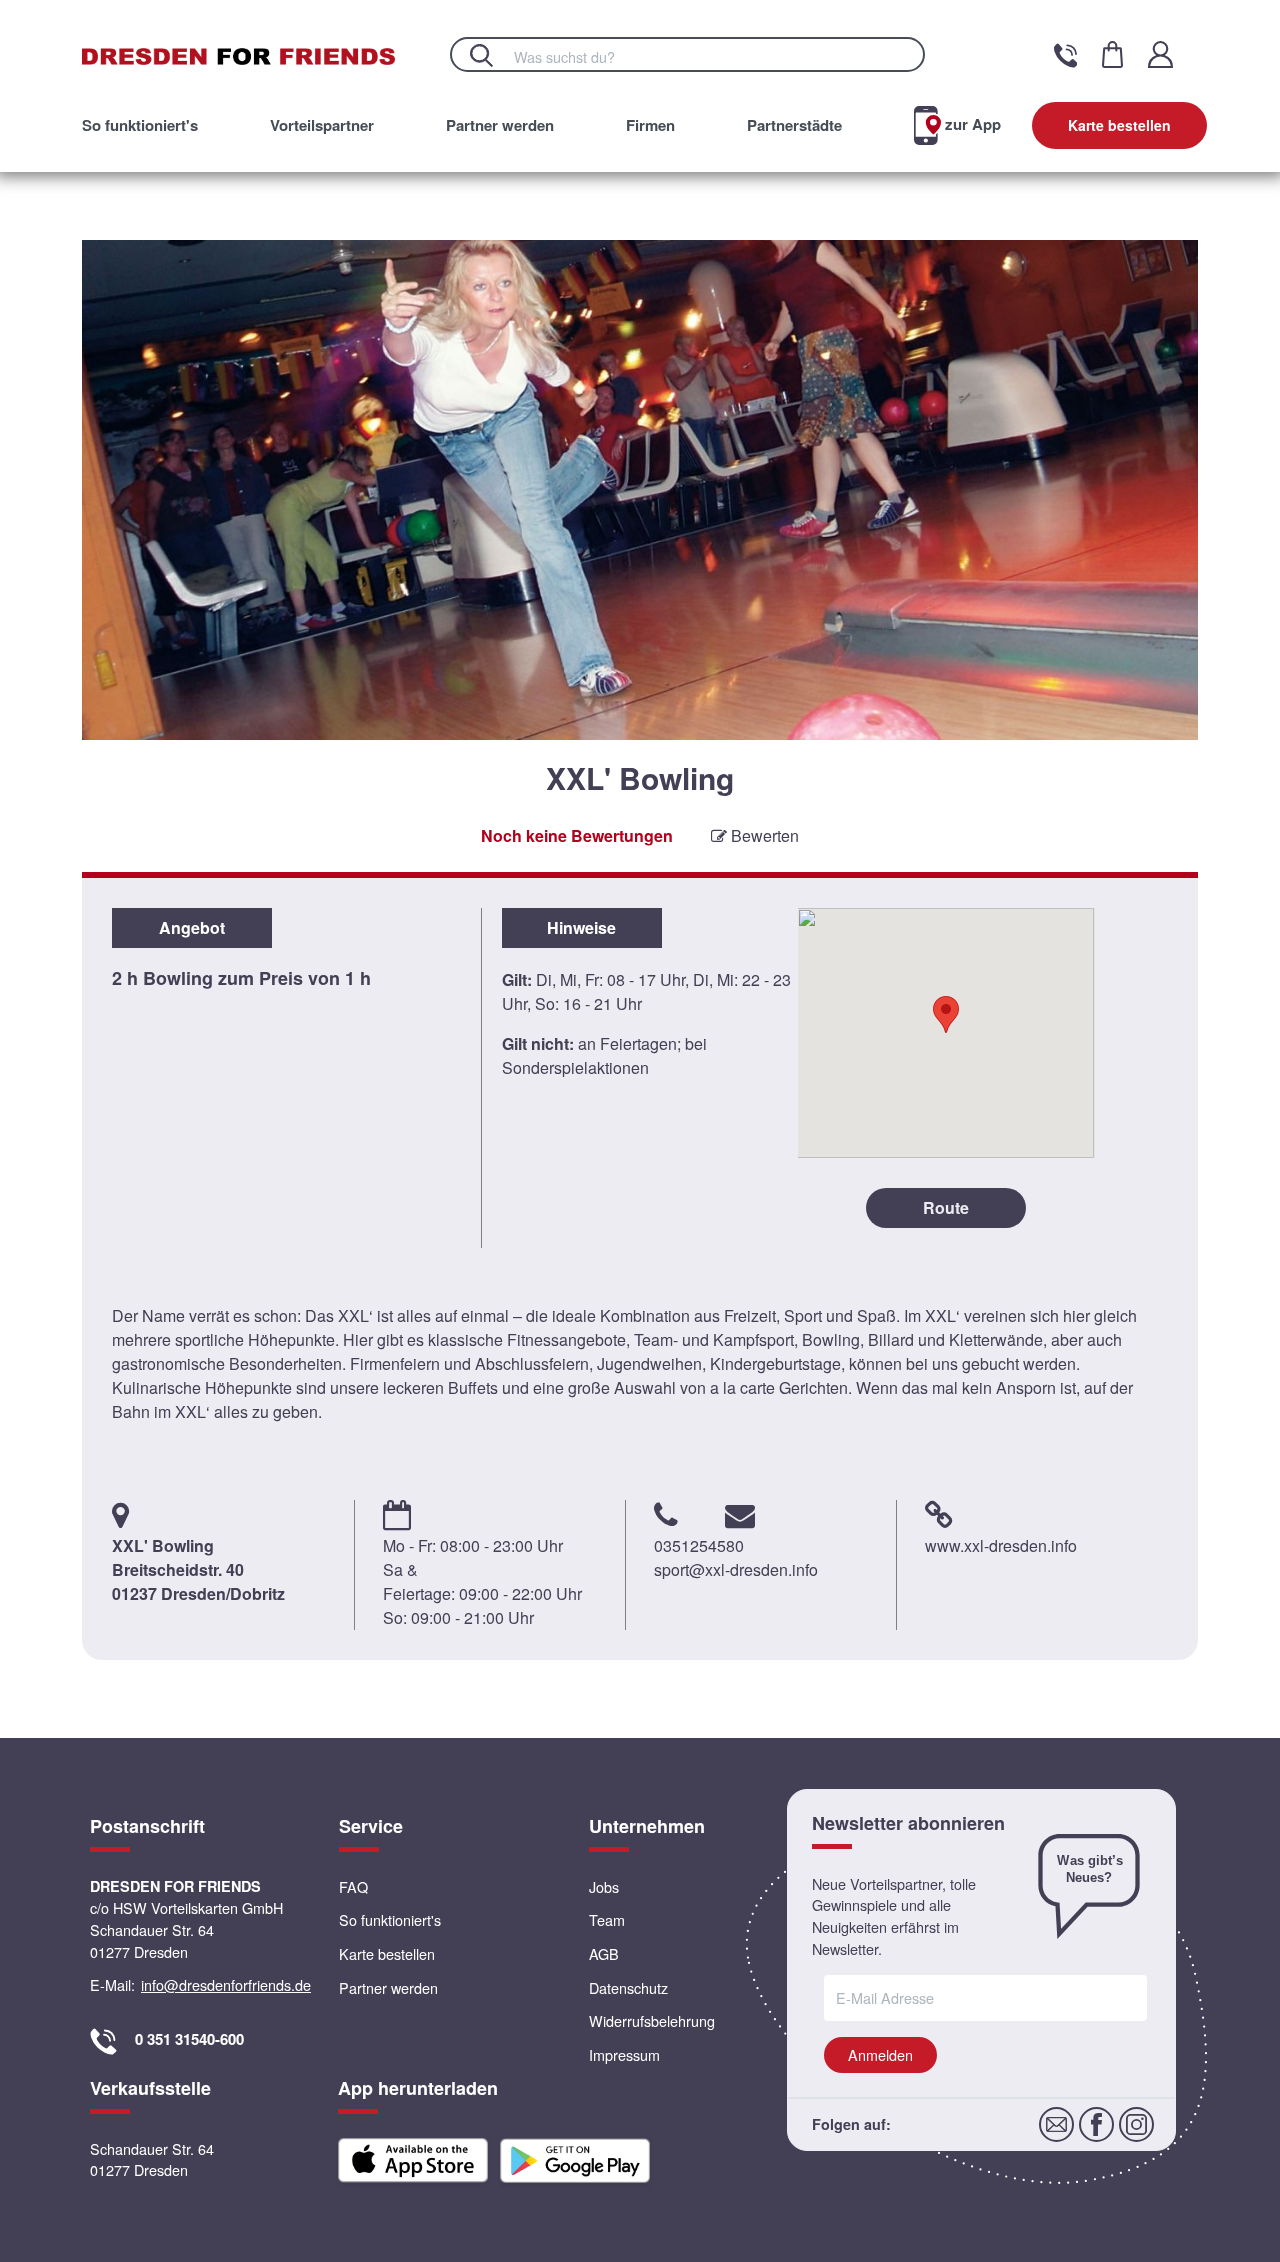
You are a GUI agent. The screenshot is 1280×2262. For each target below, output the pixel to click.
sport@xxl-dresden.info (736, 1569)
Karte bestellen (1119, 125)
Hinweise (581, 927)
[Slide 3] (661, 800)
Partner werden (500, 125)
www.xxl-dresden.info (1001, 1545)
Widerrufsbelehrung (652, 2020)
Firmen (650, 125)
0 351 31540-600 (189, 2039)
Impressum (624, 2054)
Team (607, 1919)
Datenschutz (628, 1987)
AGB (604, 1953)
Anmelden (880, 2054)
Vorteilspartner (322, 125)
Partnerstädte (794, 125)
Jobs (604, 1886)
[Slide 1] (619, 800)
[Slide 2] (640, 800)
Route (946, 1207)
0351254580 (699, 1545)
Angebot (192, 927)
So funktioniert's (140, 125)
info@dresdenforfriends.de (226, 1984)
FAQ (353, 1886)
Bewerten (763, 835)
